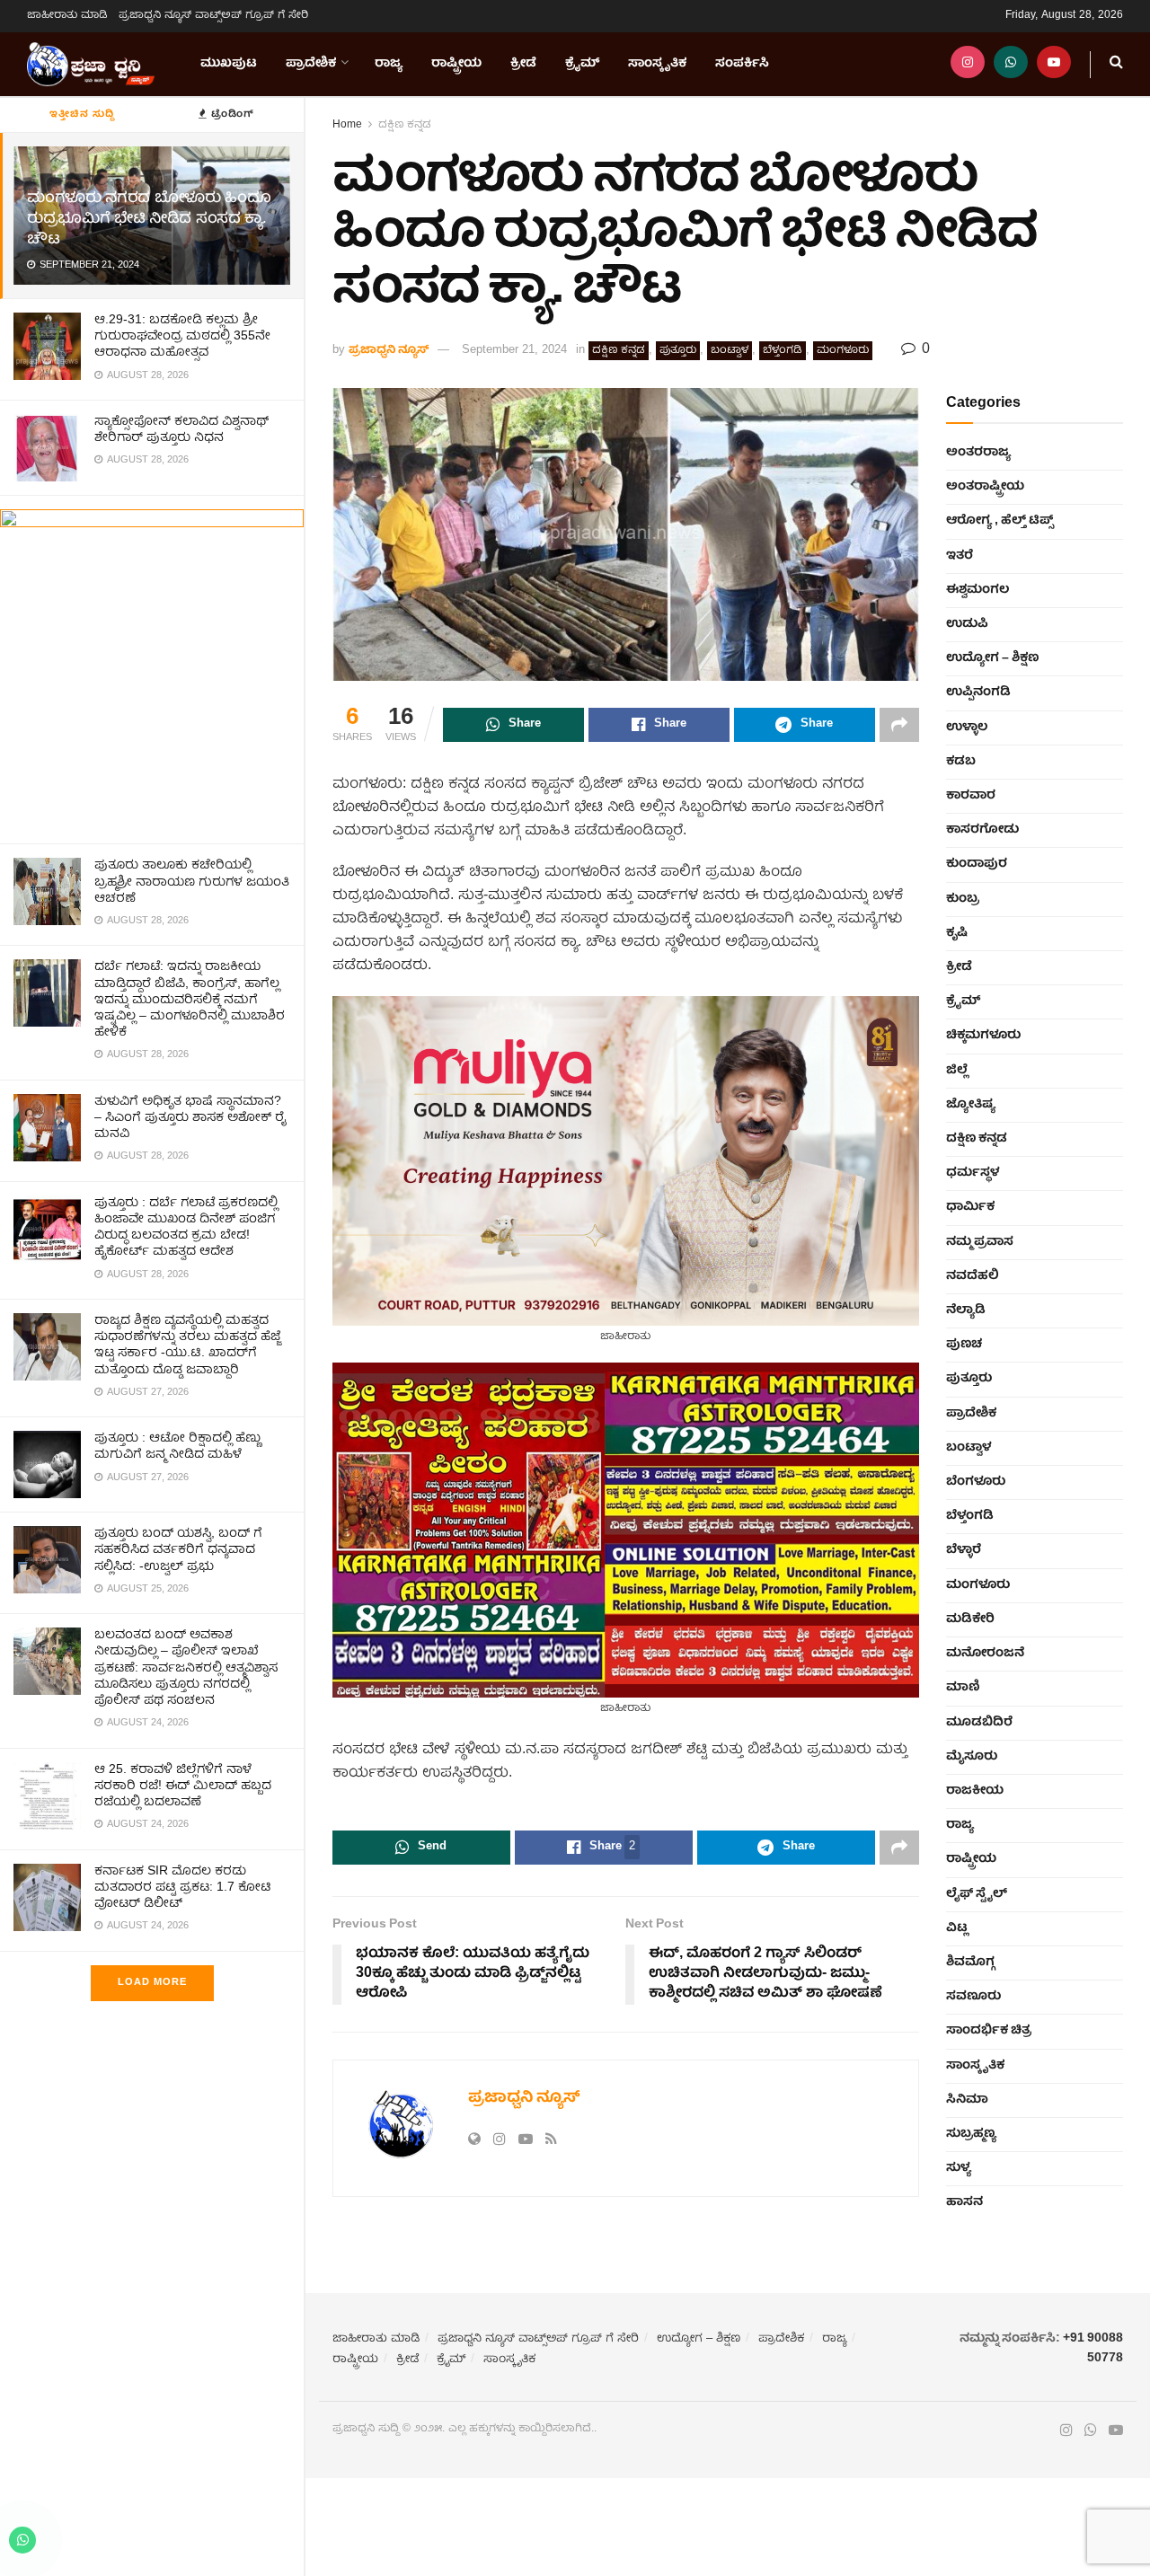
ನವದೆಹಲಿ (973, 1276)
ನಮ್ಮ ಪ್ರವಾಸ (980, 1242)
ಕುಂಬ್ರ (963, 899)
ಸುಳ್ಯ (959, 2168)
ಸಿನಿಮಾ (967, 2100)
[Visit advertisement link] (152, 670)
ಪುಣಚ (964, 1345)
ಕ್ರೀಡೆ (523, 64)
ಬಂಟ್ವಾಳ (730, 351)
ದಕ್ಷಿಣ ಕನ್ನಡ (405, 125)
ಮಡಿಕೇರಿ (970, 1619)
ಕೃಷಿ (957, 933)
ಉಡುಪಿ (967, 624)
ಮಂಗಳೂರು (843, 351)
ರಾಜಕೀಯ (975, 1791)
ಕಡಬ (961, 762)
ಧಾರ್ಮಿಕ (970, 1207)
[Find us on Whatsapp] (1011, 64)
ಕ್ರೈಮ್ (582, 64)
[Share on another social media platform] (899, 725)
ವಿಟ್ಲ (957, 1928)
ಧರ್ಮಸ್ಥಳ (973, 1173)
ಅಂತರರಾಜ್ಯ (978, 453)
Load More (152, 1983)
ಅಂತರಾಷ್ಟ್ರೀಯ (985, 487)
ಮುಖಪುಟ (229, 64)
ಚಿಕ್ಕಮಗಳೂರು (983, 1036)
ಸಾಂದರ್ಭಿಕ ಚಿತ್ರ (989, 2031)
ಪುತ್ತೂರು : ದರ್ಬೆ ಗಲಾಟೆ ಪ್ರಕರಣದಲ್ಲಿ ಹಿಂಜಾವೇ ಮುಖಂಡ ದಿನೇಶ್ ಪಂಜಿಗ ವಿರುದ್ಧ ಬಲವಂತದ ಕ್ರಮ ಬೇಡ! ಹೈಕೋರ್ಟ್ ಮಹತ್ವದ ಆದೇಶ (186, 1228)
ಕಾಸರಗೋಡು (982, 830)
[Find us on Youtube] (1054, 64)
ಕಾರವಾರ (971, 796)
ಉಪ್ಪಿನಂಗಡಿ (978, 693)
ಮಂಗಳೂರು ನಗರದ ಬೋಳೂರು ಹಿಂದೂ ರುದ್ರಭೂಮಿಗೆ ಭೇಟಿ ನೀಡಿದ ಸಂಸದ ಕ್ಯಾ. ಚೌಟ (149, 220)
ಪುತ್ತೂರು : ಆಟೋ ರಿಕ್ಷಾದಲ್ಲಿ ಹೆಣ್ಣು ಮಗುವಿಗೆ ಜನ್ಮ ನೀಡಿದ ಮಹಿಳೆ (177, 1447)
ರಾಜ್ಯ (389, 64)
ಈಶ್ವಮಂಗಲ (977, 590)
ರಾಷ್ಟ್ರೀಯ (456, 64)
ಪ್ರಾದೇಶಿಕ (311, 64)
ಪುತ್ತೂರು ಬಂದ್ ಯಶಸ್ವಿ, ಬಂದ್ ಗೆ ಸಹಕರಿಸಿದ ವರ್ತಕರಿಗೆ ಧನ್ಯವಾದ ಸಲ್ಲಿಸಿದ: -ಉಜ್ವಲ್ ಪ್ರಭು (178, 1550)
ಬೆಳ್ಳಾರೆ (964, 1550)
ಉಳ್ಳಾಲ (967, 728)
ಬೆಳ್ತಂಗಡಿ (783, 351)
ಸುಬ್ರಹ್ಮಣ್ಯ (971, 2134)
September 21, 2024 (514, 351)
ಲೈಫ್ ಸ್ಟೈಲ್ (977, 1894)
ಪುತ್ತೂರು (678, 351)
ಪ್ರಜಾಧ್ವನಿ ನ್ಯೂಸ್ (389, 351)
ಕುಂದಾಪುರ (977, 864)
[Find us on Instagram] (968, 64)
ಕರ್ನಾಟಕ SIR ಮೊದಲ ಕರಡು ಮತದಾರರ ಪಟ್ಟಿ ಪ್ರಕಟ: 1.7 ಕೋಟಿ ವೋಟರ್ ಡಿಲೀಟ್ (183, 1888)
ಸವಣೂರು (973, 1997)
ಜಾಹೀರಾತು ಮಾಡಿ (67, 16)
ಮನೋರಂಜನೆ (985, 1654)
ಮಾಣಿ (963, 1688)
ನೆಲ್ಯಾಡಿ (966, 1310)
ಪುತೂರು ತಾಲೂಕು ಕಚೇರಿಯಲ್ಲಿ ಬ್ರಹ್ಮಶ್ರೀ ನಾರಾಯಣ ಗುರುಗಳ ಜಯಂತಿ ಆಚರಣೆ (192, 882)
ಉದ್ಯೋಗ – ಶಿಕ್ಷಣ (992, 658)
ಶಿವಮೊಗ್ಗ (970, 1963)
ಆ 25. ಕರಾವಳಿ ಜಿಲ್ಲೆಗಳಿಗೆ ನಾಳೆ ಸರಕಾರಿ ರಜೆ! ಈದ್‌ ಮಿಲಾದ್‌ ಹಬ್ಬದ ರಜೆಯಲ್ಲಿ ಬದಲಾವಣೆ (183, 1786)
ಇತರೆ (960, 556)
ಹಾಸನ (964, 2202)
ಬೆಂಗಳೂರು (976, 1482)
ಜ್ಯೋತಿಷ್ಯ (971, 1105)
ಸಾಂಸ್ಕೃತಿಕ (657, 64)
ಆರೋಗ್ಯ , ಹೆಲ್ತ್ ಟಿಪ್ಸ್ (1000, 521)
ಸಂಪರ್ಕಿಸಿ (742, 64)
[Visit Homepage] (91, 65)
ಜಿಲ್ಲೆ (957, 1071)
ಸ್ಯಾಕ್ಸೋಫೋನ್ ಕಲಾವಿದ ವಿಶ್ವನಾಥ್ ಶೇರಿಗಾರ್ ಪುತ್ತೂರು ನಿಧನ (181, 430)
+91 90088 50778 (1093, 2349)
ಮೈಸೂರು (972, 1757)
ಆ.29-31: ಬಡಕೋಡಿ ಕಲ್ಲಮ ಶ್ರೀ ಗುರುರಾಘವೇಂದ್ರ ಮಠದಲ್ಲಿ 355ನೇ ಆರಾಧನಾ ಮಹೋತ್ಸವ (182, 337)
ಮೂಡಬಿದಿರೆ (979, 1723)
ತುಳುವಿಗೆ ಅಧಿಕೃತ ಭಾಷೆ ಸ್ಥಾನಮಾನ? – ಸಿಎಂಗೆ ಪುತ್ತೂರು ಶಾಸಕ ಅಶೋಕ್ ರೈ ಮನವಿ (190, 1118)
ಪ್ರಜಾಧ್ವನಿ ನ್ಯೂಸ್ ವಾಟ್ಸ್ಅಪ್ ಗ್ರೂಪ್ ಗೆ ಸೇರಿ (213, 16)
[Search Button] (1116, 64)
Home (347, 125)
